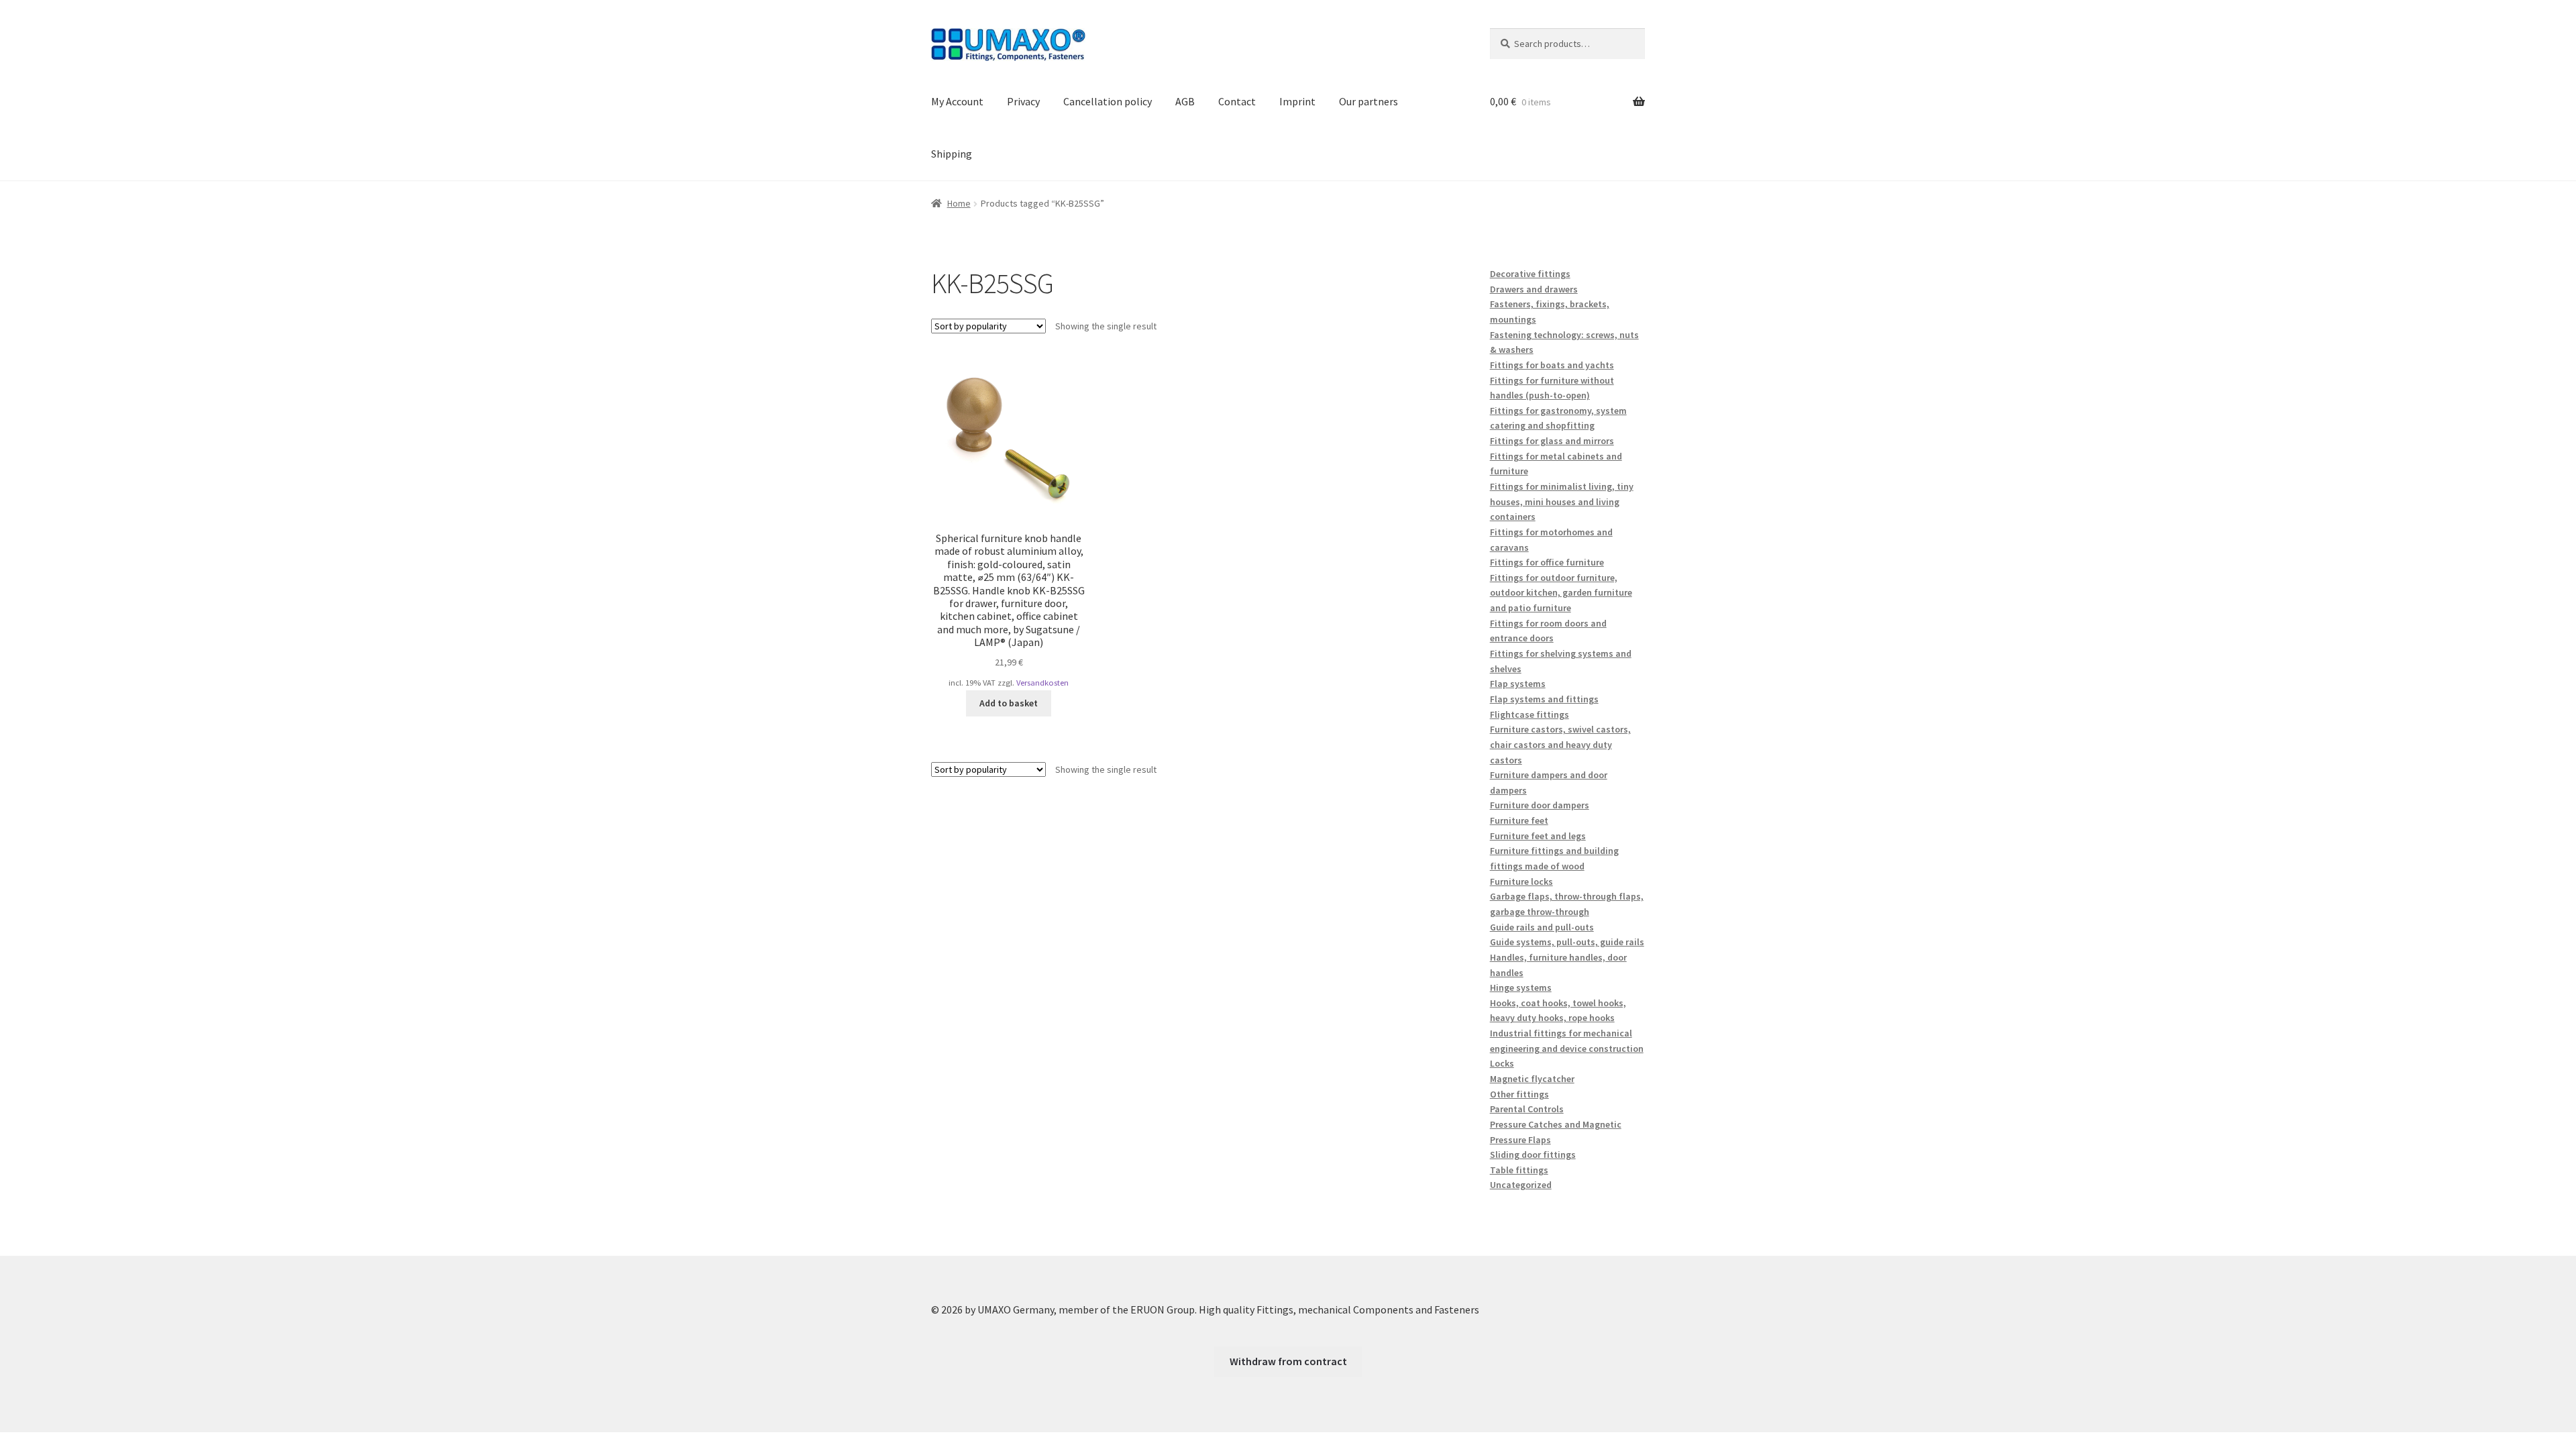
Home (959, 203)
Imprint (1297, 101)
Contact (1237, 101)
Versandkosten (1042, 683)
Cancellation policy (1108, 101)
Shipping (952, 154)
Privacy (1023, 101)
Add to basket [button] (1009, 703)
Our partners (1368, 101)
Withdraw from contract (1288, 1361)
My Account (957, 101)
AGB (1185, 101)
